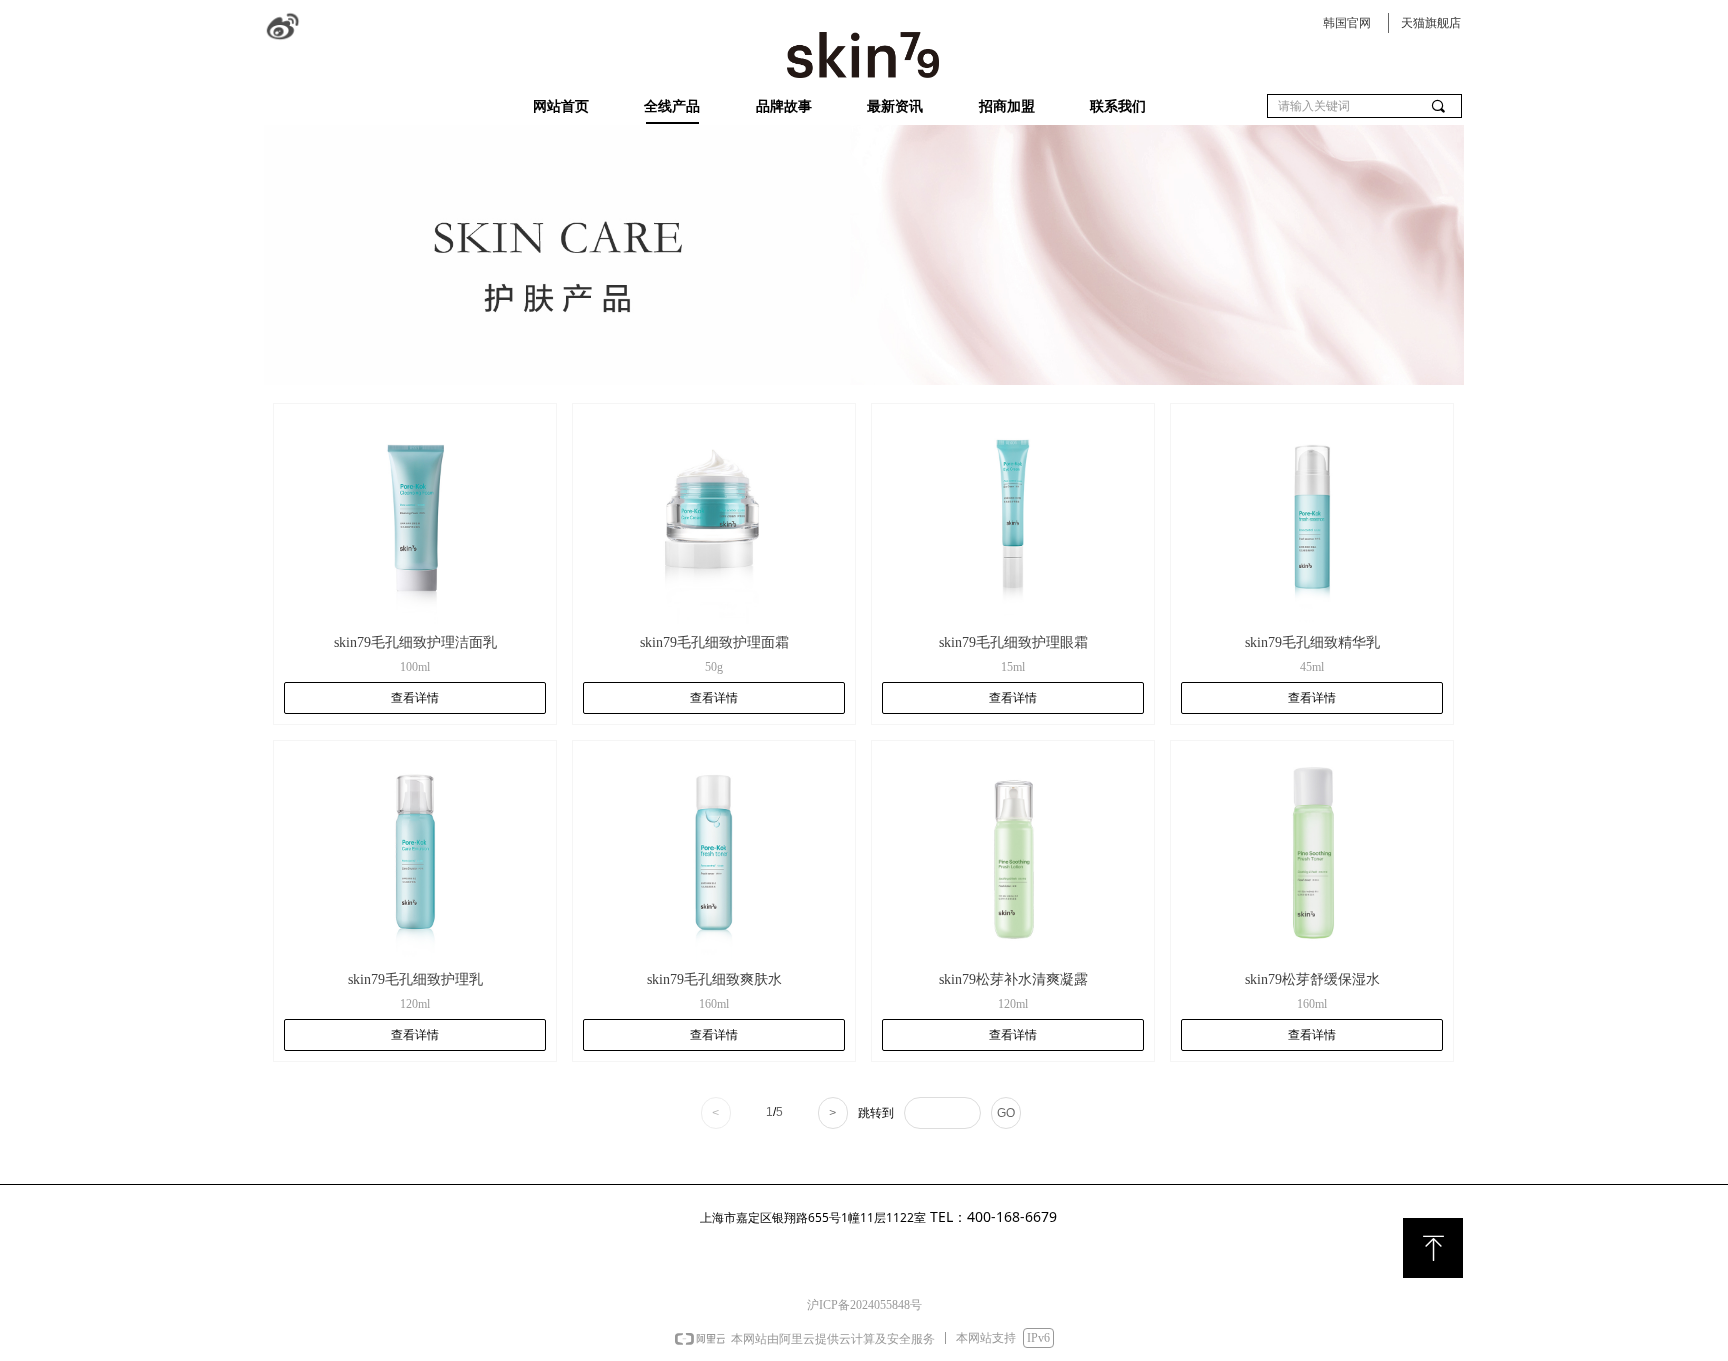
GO (1006, 1113)
